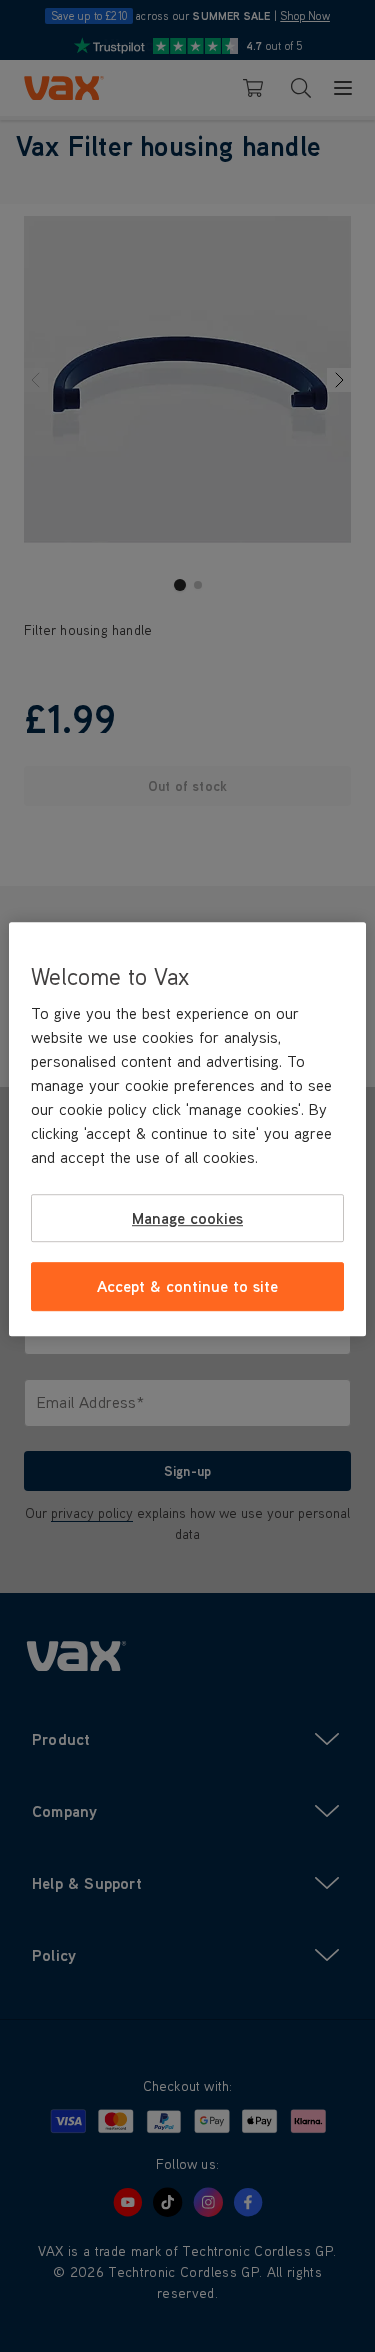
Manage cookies (187, 1218)
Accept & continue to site (187, 1286)
